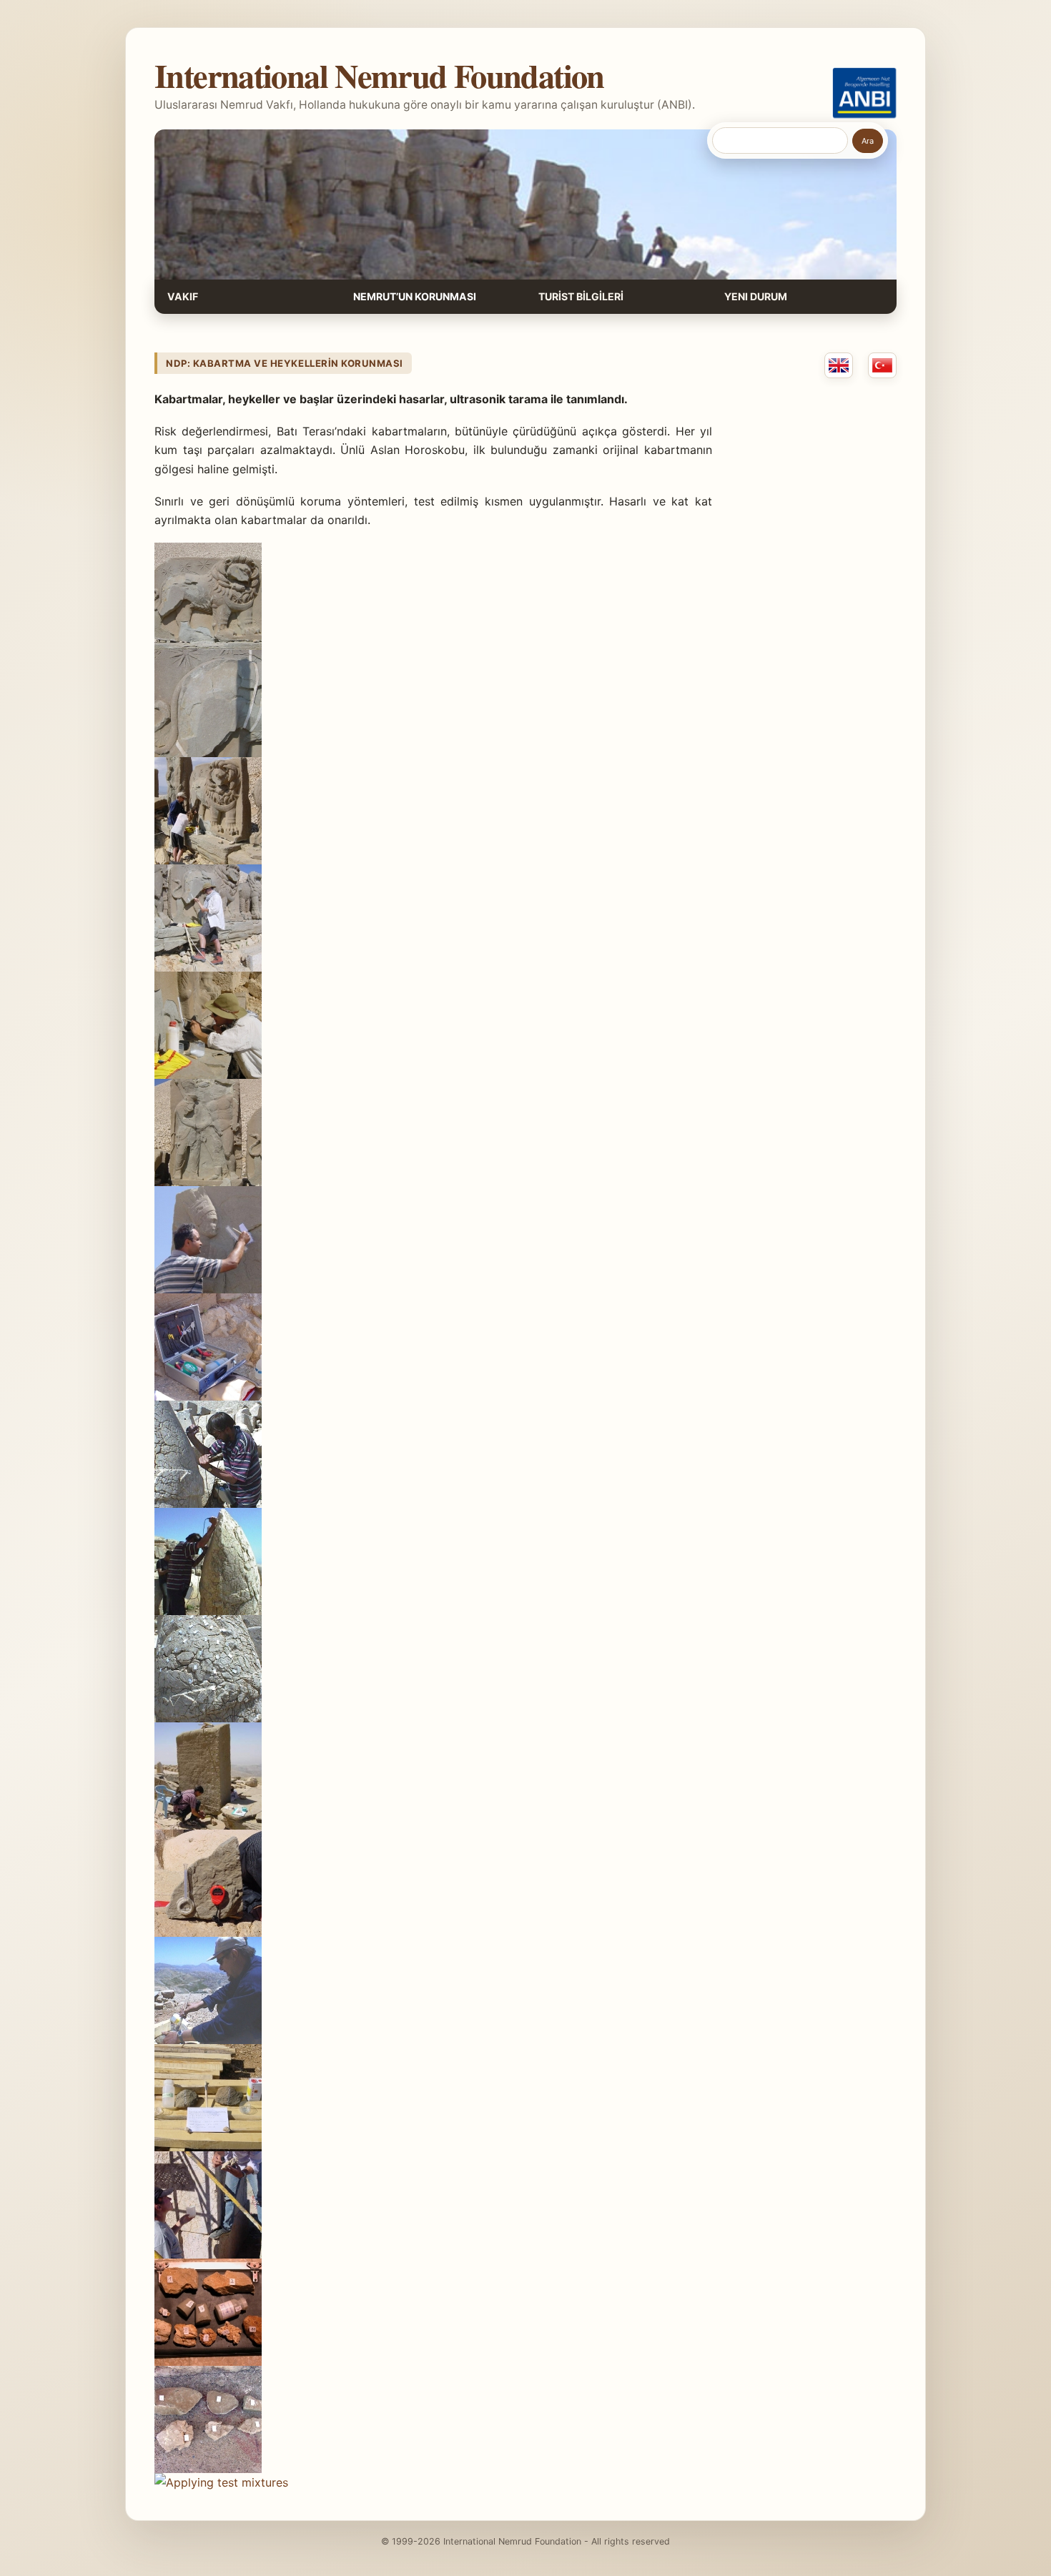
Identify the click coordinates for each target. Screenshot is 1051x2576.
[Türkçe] (882, 365)
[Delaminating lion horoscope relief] (208, 646)
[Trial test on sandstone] (208, 2040)
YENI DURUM (756, 296)
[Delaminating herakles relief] (208, 1182)
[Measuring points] (208, 1718)
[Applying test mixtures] (221, 2482)
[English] (839, 365)
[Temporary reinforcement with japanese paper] (208, 753)
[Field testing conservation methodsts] (208, 1933)
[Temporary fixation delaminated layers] (208, 967)
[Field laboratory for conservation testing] (208, 1396)
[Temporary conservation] (208, 860)
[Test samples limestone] (208, 2469)
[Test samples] (208, 2362)
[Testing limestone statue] (208, 2254)
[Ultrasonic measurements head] (208, 1504)
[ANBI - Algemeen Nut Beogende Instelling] (864, 93)
